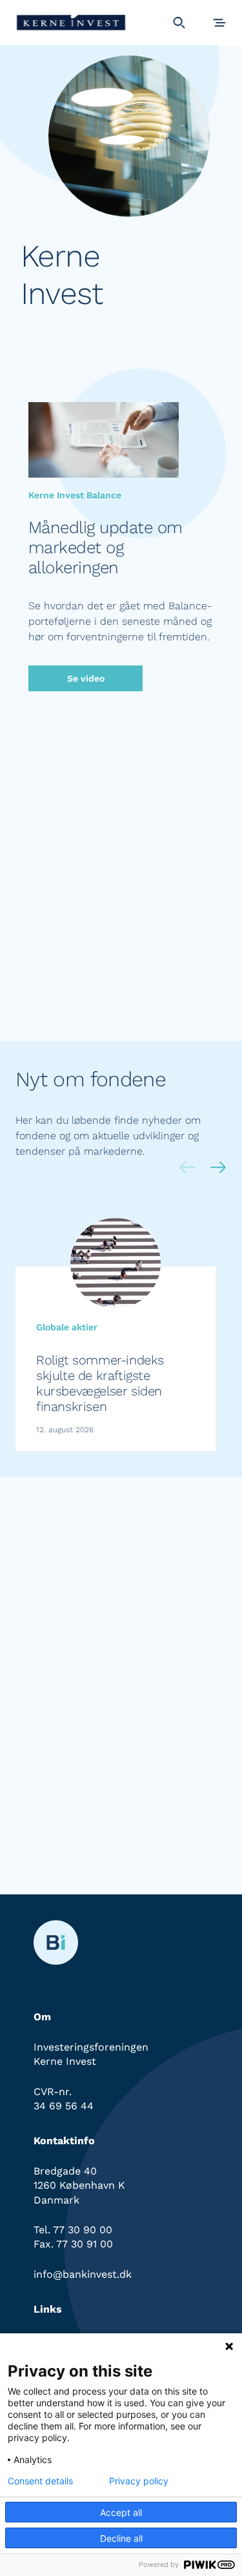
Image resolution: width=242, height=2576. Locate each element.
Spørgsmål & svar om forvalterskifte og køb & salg (121, 1830)
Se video (86, 678)
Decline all (121, 2538)
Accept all (121, 2512)
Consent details (40, 2481)
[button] (218, 1169)
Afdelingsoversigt (86, 1015)
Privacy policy (139, 2481)
